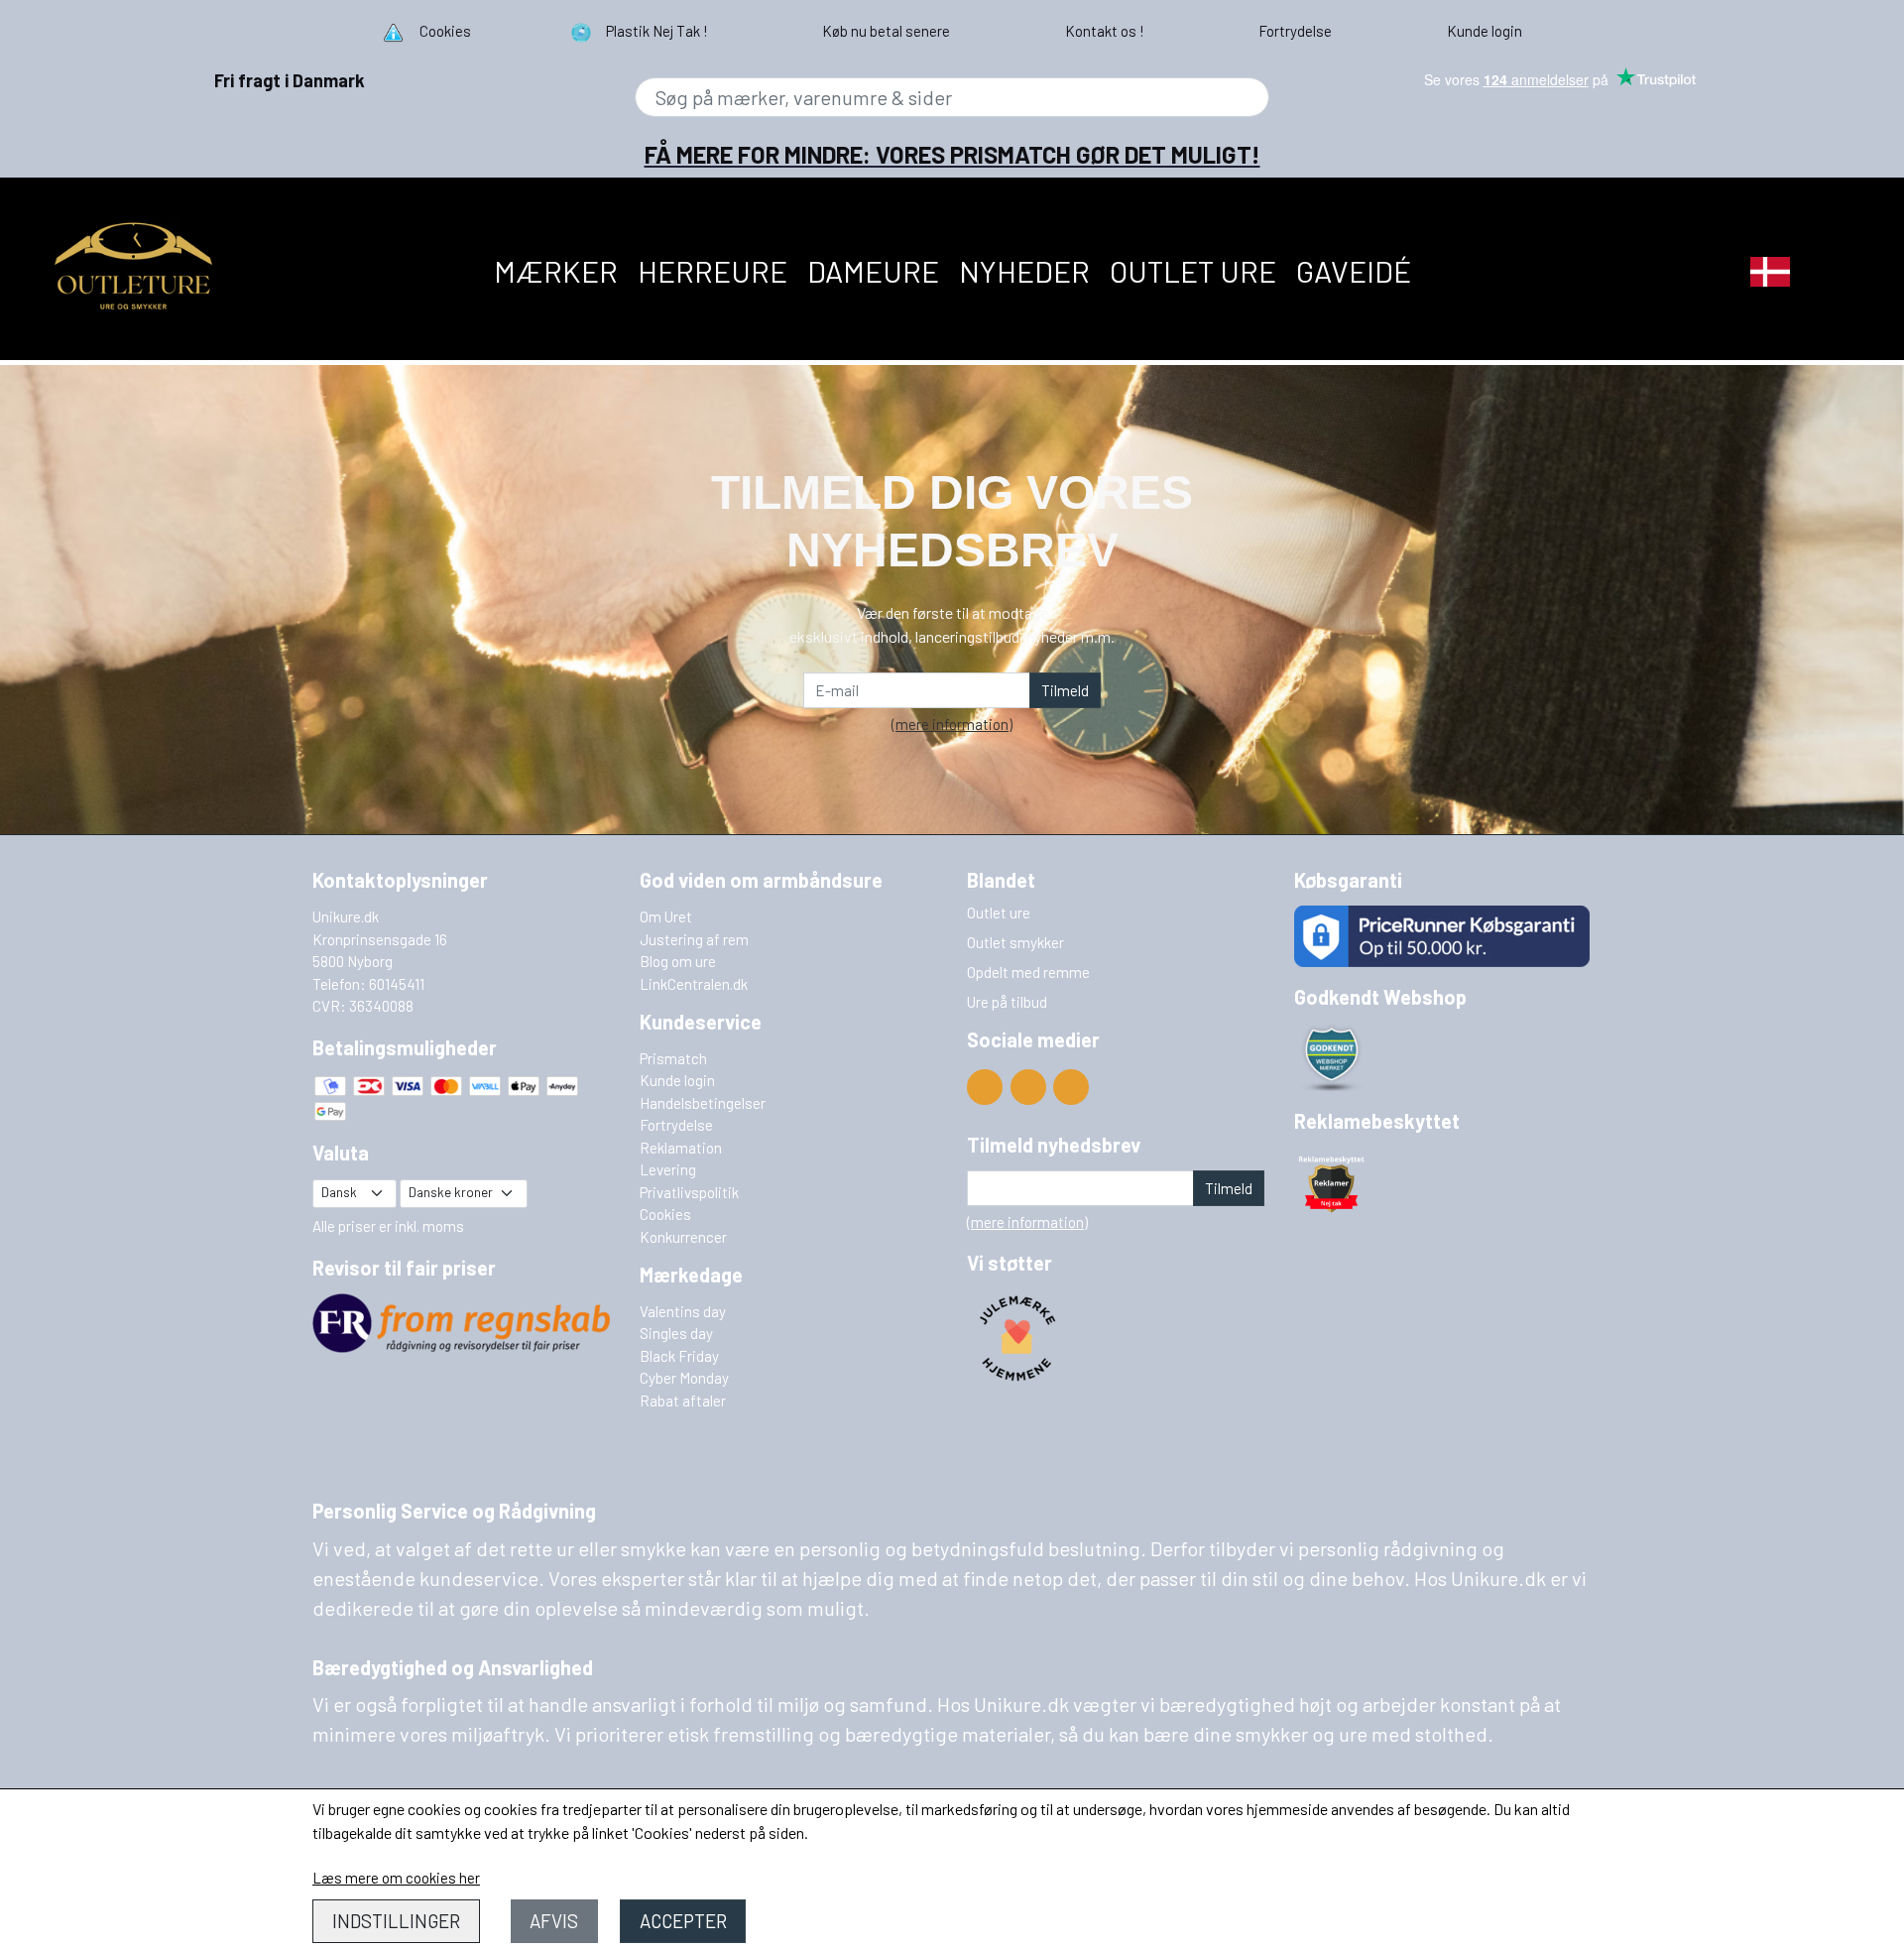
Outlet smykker (1015, 942)
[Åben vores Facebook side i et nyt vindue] (1028, 1087)
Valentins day (683, 1311)
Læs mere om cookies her (396, 1878)
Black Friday (679, 1356)
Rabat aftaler (683, 1401)
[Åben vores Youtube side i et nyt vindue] (985, 1087)
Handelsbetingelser (703, 1103)
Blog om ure (678, 961)
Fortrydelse (676, 1125)
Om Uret (666, 916)
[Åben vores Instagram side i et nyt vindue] (1071, 1087)
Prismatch (673, 1058)
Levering (668, 1169)
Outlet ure (1193, 271)
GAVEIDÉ (1354, 271)
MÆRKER (556, 271)
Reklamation (681, 1148)
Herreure (713, 271)
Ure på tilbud (1007, 1002)
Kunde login (677, 1080)
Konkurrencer (683, 1237)
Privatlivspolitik (689, 1192)
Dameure (873, 271)
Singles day (676, 1333)
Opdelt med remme (1028, 972)
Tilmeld (1065, 690)
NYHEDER (1024, 271)
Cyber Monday (684, 1378)
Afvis (554, 1921)
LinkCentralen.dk (694, 984)
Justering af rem (694, 939)
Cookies (665, 1214)
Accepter (683, 1921)
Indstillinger (396, 1921)
